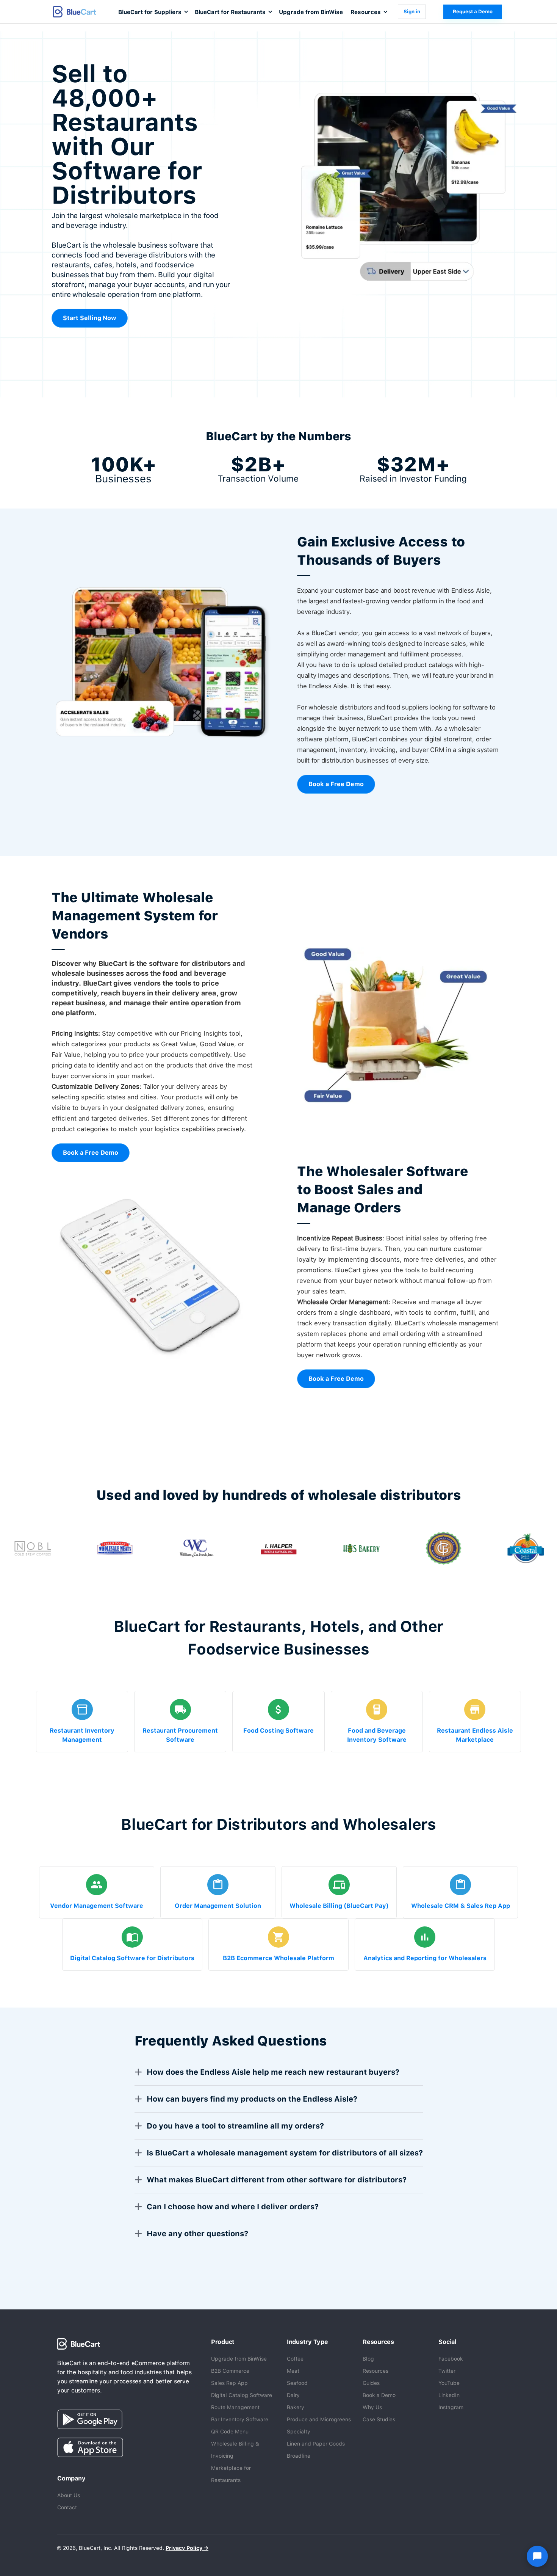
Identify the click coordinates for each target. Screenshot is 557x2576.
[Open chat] (537, 2556)
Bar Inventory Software (240, 2419)
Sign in (412, 12)
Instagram (451, 2407)
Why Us (372, 2407)
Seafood (297, 2383)
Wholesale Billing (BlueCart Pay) (339, 1906)
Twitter (447, 2371)
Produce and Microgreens (319, 2419)
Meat (293, 2371)
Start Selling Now (90, 318)
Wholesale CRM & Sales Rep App (461, 1906)
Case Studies (379, 2419)
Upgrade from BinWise (311, 12)
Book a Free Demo (336, 784)
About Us (69, 2495)
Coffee (295, 2359)
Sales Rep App (229, 2383)
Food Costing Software (278, 1731)
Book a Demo (379, 2395)
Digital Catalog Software (242, 2395)
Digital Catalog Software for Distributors (132, 1958)
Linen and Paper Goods (316, 2444)
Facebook (451, 2359)
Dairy (293, 2395)
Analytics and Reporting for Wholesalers (425, 1958)
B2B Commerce (230, 2371)
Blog (368, 2359)
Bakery (296, 2407)
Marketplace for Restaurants (231, 2474)
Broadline (299, 2456)
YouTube (449, 2383)
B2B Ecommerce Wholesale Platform (278, 1958)
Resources (376, 2371)
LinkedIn (449, 2395)
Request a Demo (473, 12)
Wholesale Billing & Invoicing (235, 2450)
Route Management (235, 2407)
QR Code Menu (230, 2432)
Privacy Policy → (187, 2548)
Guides (371, 2383)
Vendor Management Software (97, 1906)
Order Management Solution (218, 1906)
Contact (67, 2507)
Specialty (299, 2432)
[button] (153, 12)
